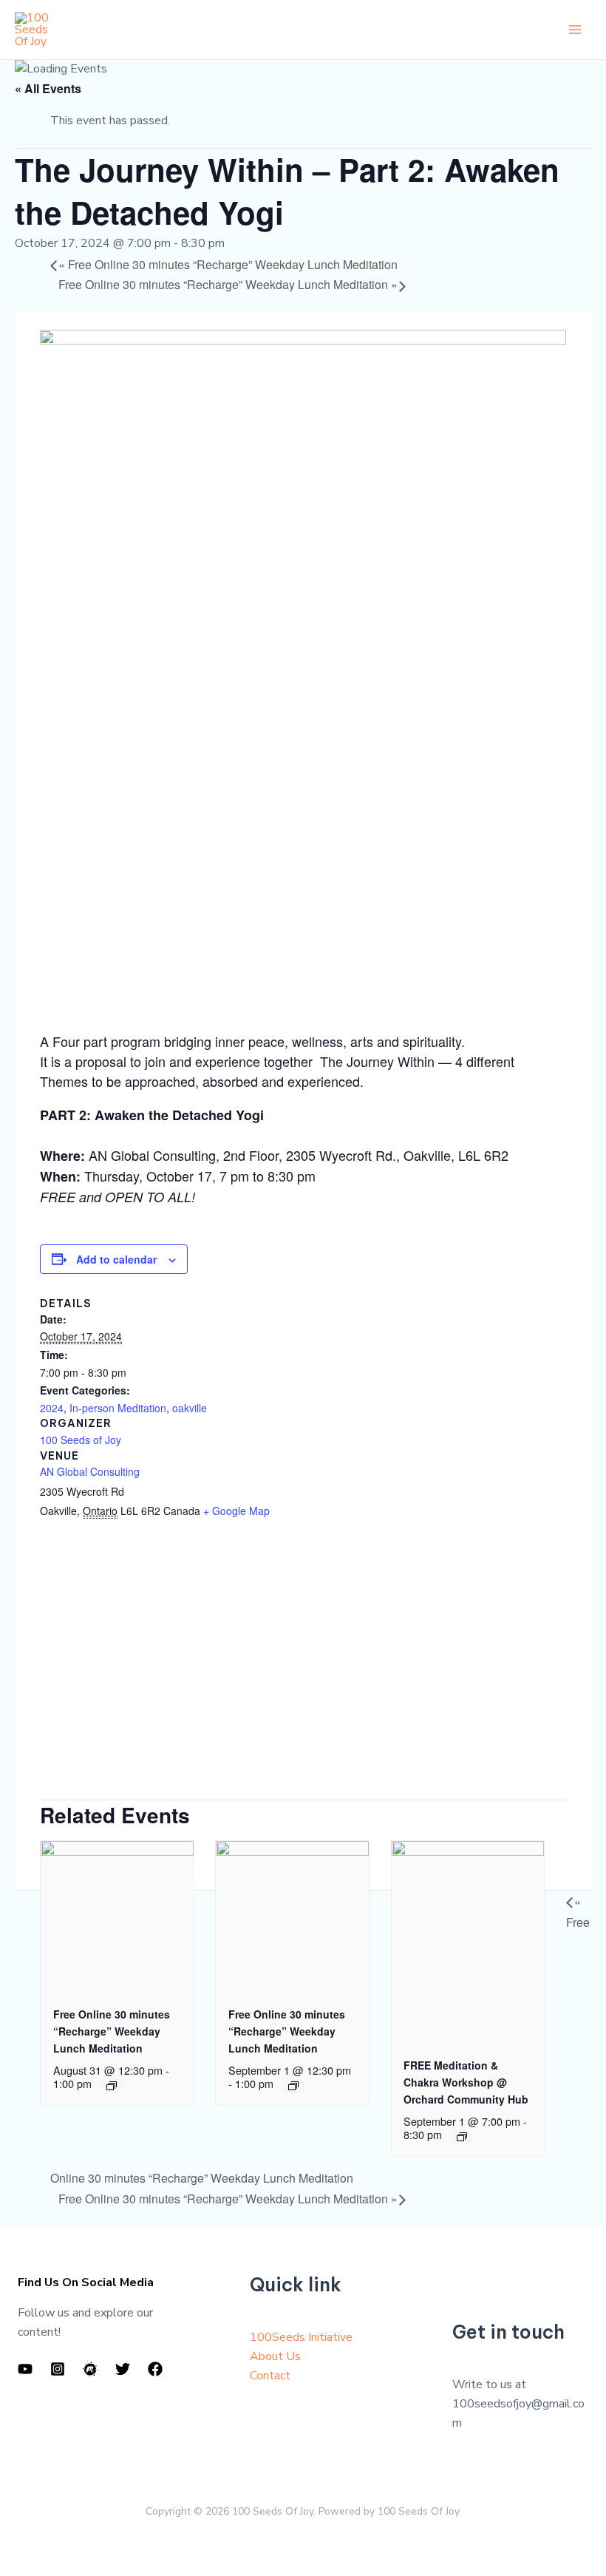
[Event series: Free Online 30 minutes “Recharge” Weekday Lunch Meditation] (112, 2086)
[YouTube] (25, 2369)
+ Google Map (236, 1511)
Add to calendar (116, 1259)
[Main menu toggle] (575, 30)
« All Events (48, 88)
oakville (190, 1408)
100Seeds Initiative (301, 2337)
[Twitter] (123, 2369)
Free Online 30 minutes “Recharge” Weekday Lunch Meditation (228, 264)
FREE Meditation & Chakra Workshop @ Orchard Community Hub (466, 2082)
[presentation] (117, 1915)
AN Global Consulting (90, 1471)
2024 (52, 1408)
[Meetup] (90, 2369)
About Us (275, 2356)
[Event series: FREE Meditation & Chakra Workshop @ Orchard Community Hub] (462, 2137)
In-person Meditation (118, 1408)
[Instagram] (58, 2369)
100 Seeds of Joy (81, 1440)
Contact (270, 2376)
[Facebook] (155, 2369)
